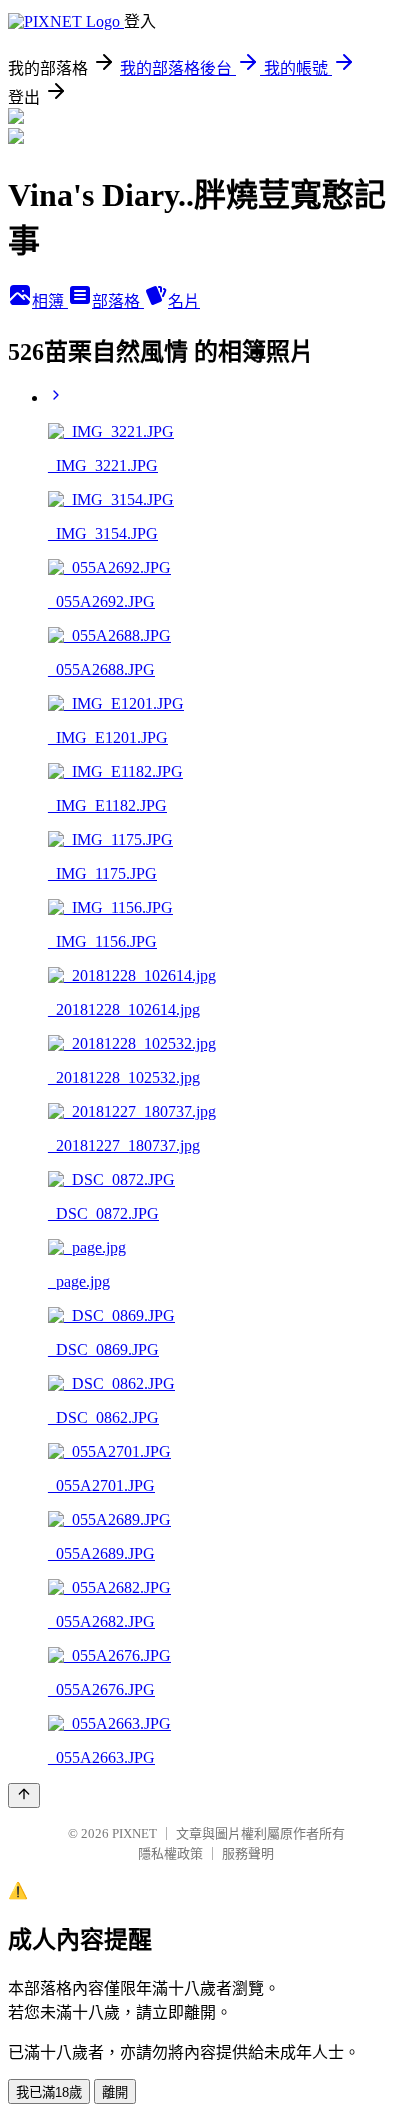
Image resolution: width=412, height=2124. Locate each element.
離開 (115, 2092)
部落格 (118, 301)
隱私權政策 (170, 1853)
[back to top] (24, 1795)
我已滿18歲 (49, 2092)
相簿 (50, 301)
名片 (184, 301)
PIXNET (134, 1833)
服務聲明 (248, 1853)
